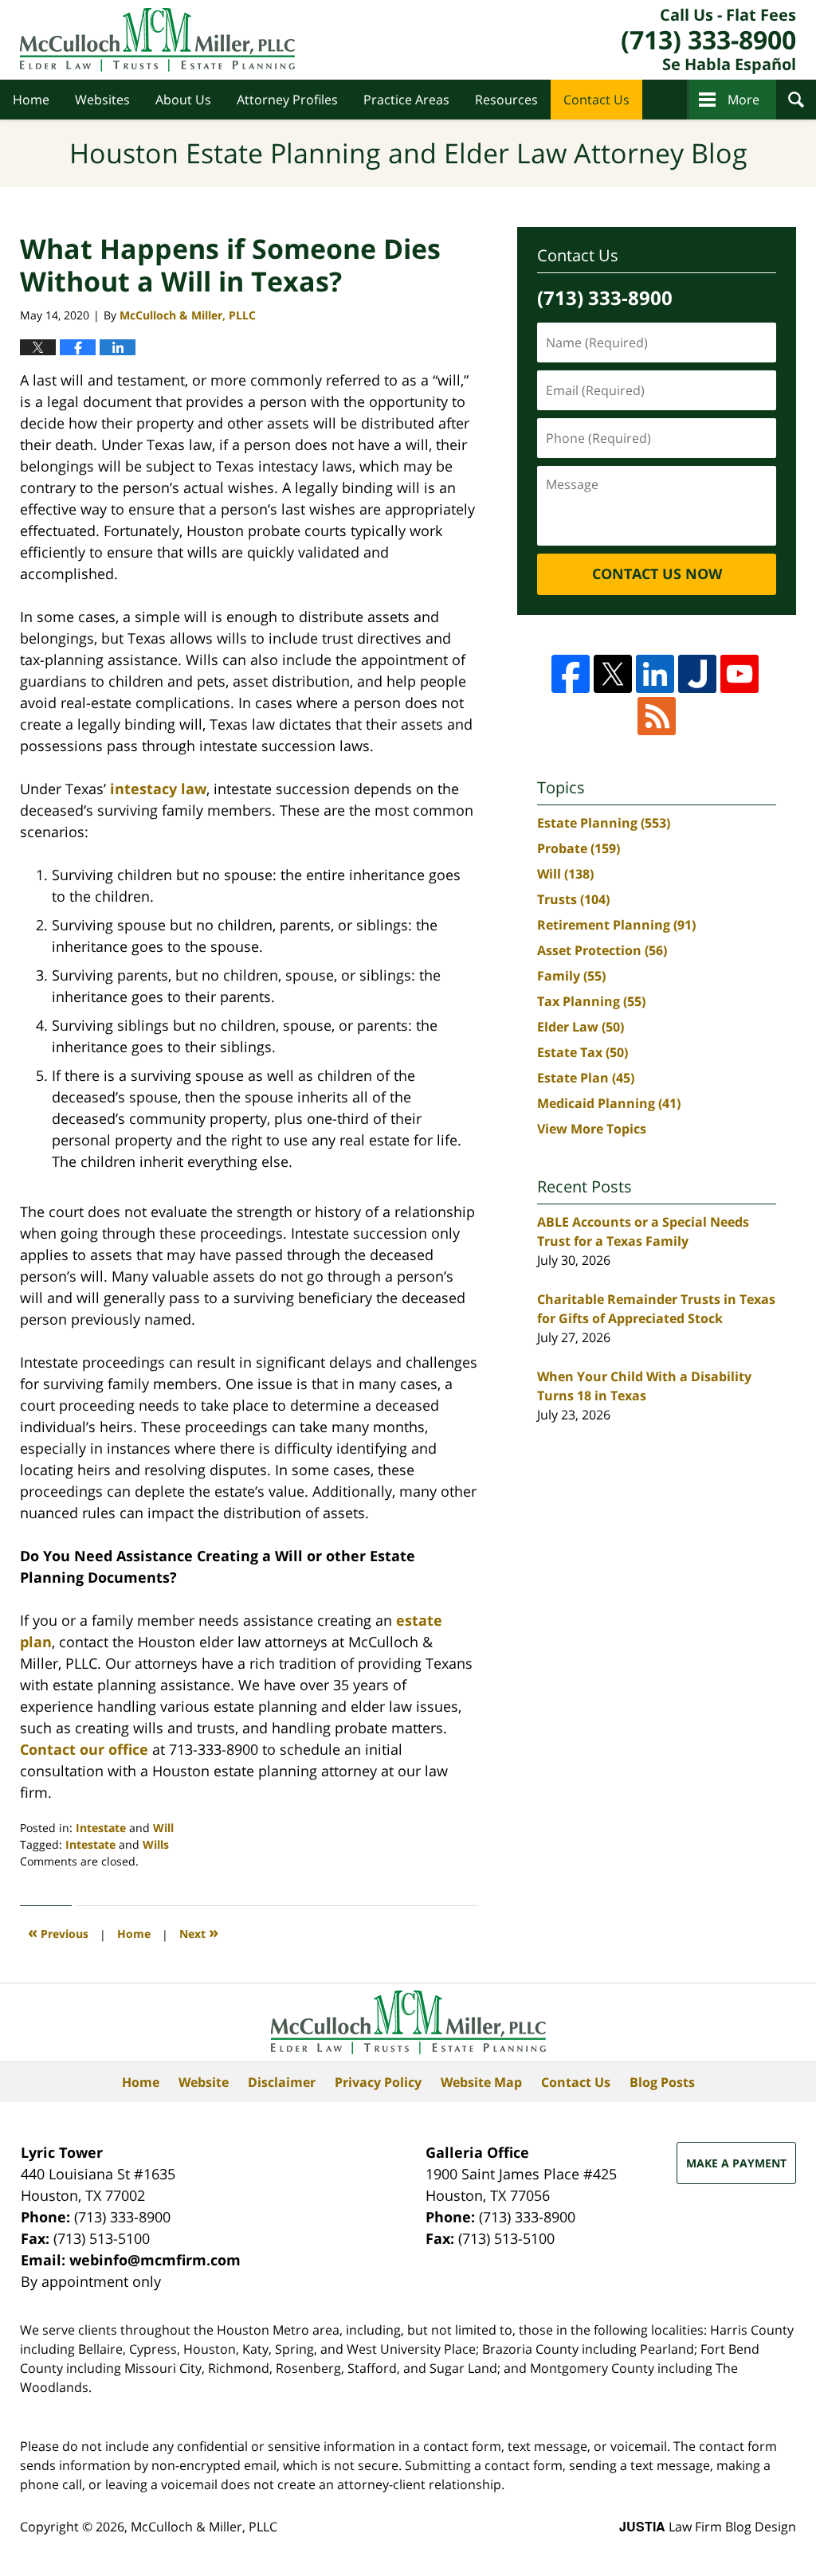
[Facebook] (571, 674)
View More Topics (592, 1129)
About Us (183, 100)
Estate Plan (586, 1078)
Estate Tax (583, 1052)
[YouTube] (739, 674)
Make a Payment (736, 2163)
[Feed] (657, 716)
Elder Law (581, 1027)
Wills (156, 1844)
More (743, 100)
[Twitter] (613, 674)
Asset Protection (602, 950)
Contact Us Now (657, 574)
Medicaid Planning (609, 1103)
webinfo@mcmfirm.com (155, 2260)
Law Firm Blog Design (708, 2527)
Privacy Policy (378, 2082)
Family (571, 976)
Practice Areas (406, 100)
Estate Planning (604, 823)
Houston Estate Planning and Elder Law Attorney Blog (157, 40)
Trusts (573, 899)
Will (163, 1828)
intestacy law (158, 789)
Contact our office (84, 1749)
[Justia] (697, 674)
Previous (58, 1932)
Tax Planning (591, 1001)
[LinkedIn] (655, 674)
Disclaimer (282, 2082)
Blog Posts (662, 2082)
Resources (506, 100)
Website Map (481, 2082)
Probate (579, 848)
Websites (102, 100)
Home (31, 100)
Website (204, 2082)
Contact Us (596, 100)
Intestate (101, 1828)
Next (199, 1932)
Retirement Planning (616, 925)
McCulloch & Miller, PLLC (204, 2527)
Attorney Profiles (287, 100)
